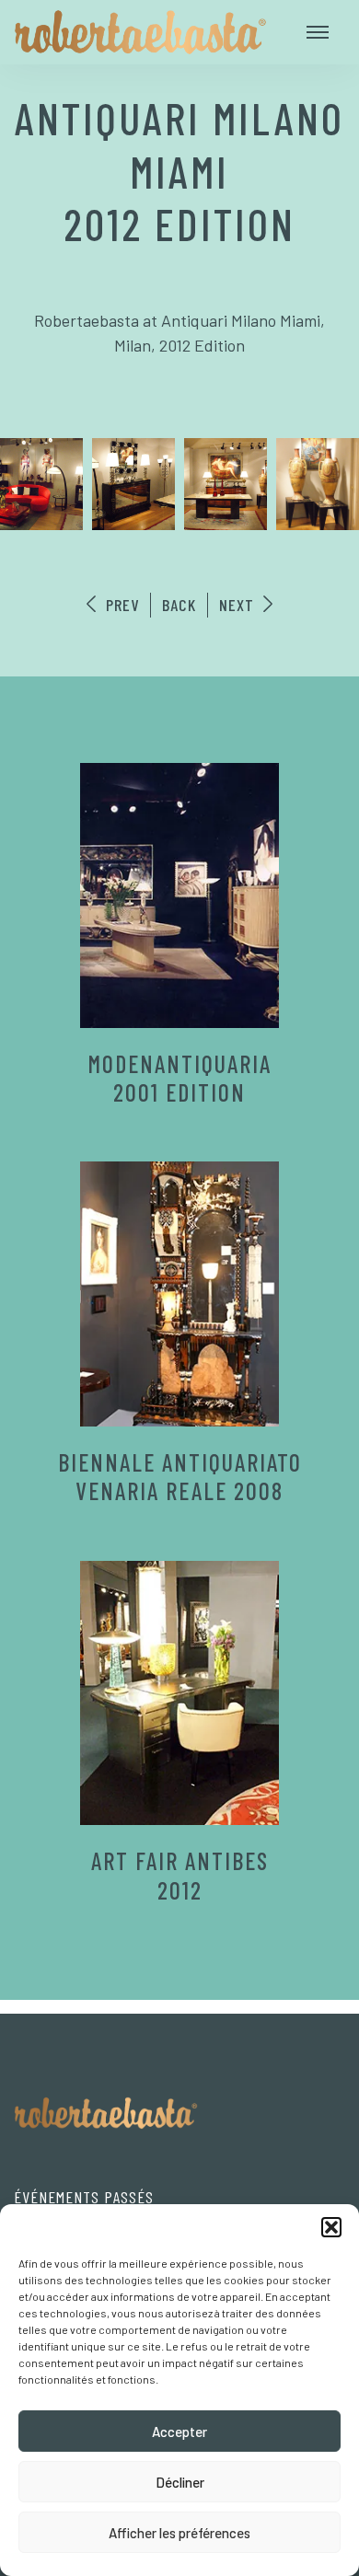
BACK (179, 605)
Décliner (180, 2482)
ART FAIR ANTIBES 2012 (180, 1875)
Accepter (179, 2432)
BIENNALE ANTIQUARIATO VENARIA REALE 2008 (180, 1476)
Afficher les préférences (179, 2533)
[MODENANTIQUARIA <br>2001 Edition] (179, 895)
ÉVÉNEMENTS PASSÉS (84, 2197)
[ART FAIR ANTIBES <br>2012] (179, 1693)
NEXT (239, 605)
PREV (120, 605)
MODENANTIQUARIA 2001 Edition (179, 1078)
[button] (331, 2227)
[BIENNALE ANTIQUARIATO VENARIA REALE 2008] (179, 1294)
